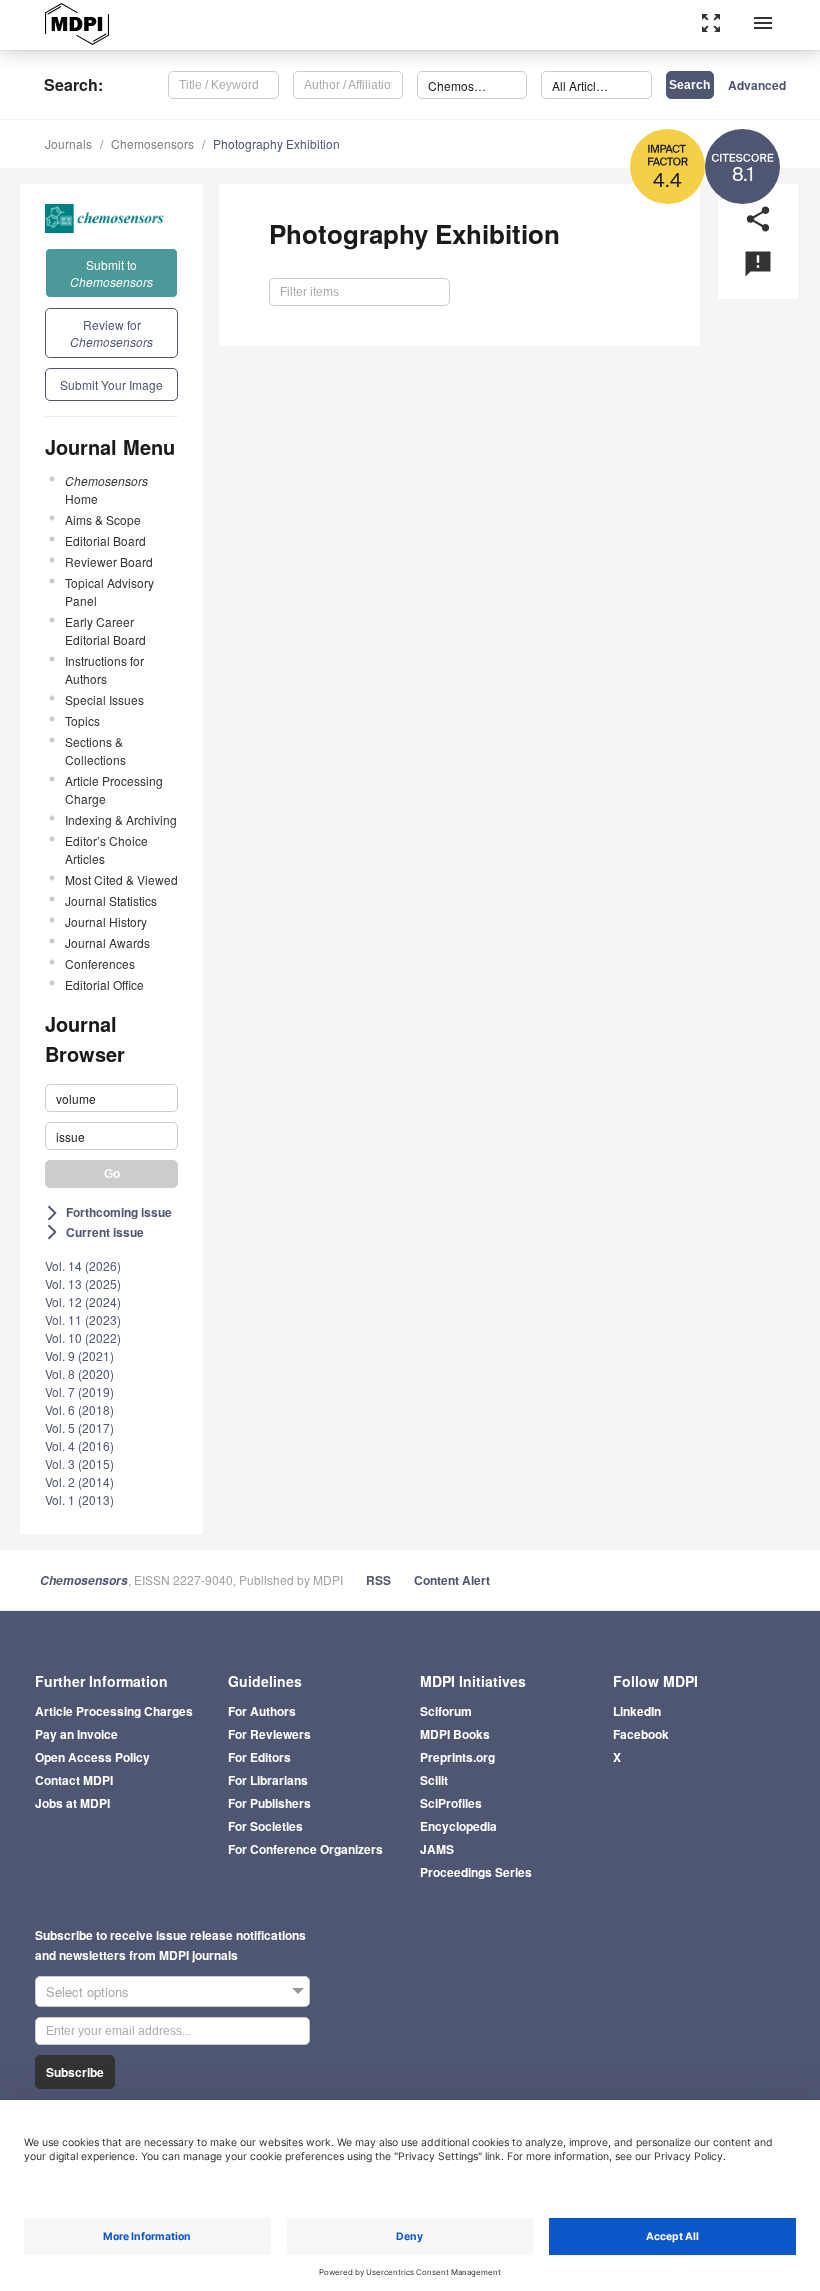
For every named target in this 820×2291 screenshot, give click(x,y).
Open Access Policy (92, 1757)
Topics (82, 720)
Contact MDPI (74, 1780)
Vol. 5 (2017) (79, 1427)
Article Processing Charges (114, 1711)
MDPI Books (455, 1734)
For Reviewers (269, 1734)
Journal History (106, 921)
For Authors (262, 1711)
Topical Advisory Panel (109, 591)
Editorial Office (104, 984)
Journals (68, 143)
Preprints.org (457, 1757)
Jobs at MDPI (72, 1803)
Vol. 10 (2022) (83, 1337)
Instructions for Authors (104, 669)
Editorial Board (105, 540)
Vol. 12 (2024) (83, 1301)
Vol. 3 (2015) (79, 1463)
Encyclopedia (458, 1826)
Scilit (434, 1780)
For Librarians (268, 1780)
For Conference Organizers (305, 1849)
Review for (111, 333)
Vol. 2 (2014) (79, 1481)
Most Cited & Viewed (121, 879)
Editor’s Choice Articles (106, 849)
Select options (87, 1991)
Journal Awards (107, 942)
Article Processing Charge (114, 789)
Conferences (100, 963)
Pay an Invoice (76, 1734)
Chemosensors (152, 143)
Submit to (111, 273)
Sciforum (446, 1711)
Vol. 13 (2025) (83, 1283)
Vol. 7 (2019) (79, 1391)
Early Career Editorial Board (105, 630)
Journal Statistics (111, 900)
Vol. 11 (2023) (83, 1319)
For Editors (259, 1757)
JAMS (437, 1849)
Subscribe (75, 2072)
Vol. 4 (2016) (79, 1445)
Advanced (757, 85)
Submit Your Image (111, 384)
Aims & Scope (103, 519)
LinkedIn (637, 1711)
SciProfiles (451, 1803)
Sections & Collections (95, 750)
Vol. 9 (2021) (79, 1355)
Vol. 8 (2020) (79, 1373)
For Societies (265, 1826)
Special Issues (104, 699)
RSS (378, 1580)
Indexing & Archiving (121, 819)
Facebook (641, 1734)
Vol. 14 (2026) (83, 1265)
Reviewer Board (109, 561)
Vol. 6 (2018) (79, 1409)
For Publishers (269, 1803)
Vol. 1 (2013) (79, 1499)
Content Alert (452, 1580)
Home (106, 489)
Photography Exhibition (276, 143)
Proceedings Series (476, 1872)
